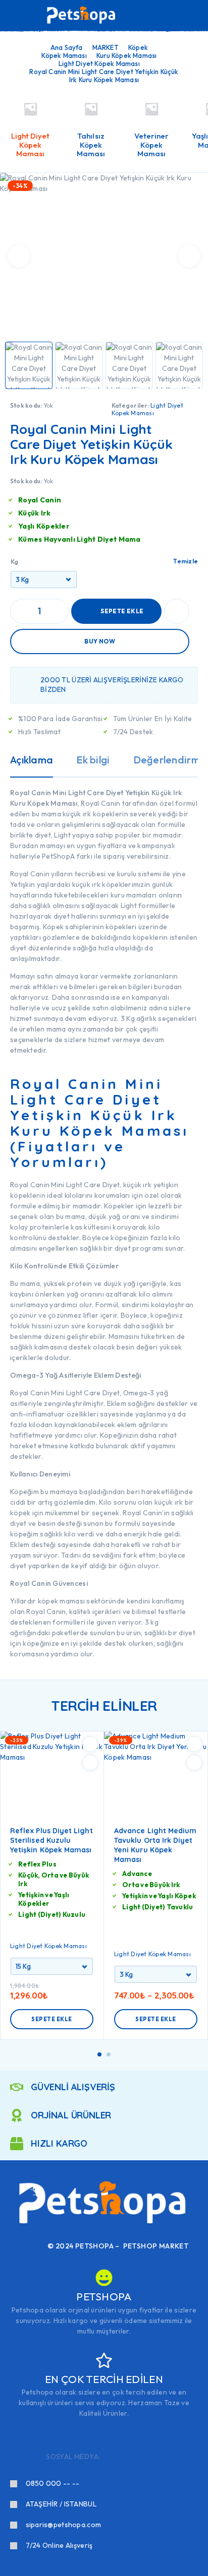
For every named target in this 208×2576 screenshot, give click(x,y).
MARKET (106, 47)
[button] (99, 2054)
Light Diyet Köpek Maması (99, 63)
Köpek (138, 47)
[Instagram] (126, 2457)
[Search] (144, 16)
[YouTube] (159, 2457)
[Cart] (193, 15)
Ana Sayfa (67, 47)
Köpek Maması (64, 55)
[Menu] (22, 15)
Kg (14, 562)
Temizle (186, 561)
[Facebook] (110, 2457)
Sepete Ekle (122, 611)
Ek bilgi (93, 760)
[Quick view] (90, 1763)
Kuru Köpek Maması (126, 55)
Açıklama (32, 760)
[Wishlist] (177, 16)
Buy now (100, 641)
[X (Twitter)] (142, 2457)
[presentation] (19, 256)
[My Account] (161, 16)
